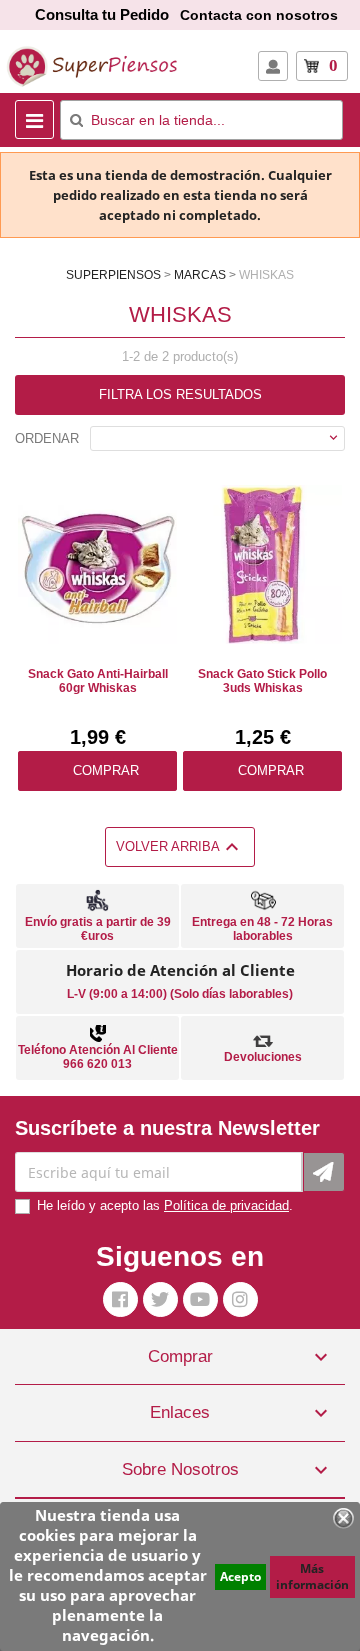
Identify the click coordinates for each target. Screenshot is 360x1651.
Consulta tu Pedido (102, 14)
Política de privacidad (226, 1205)
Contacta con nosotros (259, 15)
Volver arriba (180, 847)
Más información (312, 1576)
